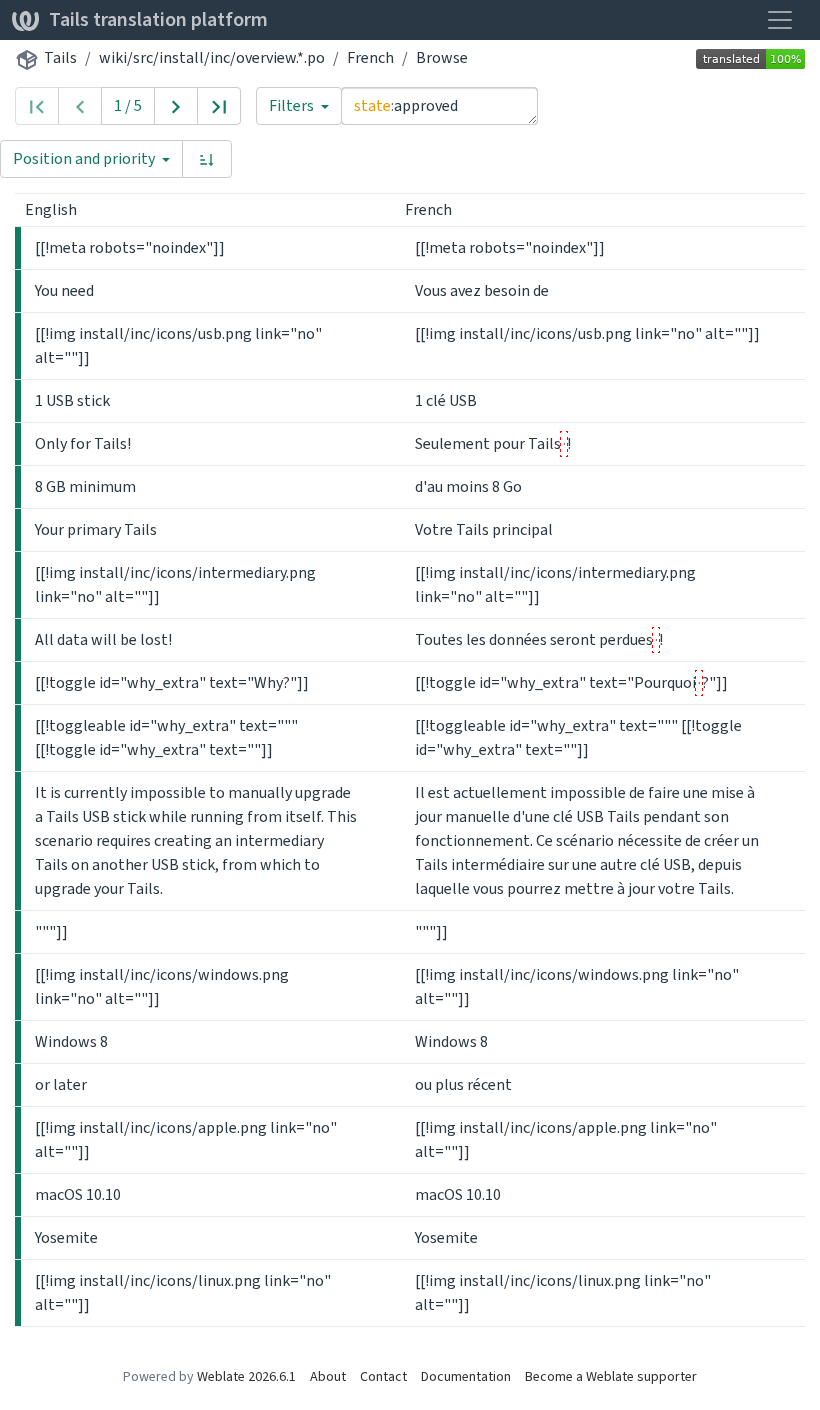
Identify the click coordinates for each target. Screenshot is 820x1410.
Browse (442, 57)
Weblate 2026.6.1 (246, 1376)
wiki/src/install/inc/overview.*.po (212, 57)
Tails (60, 57)
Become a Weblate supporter (611, 1376)
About (328, 1376)
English (52, 209)
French (370, 57)
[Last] (219, 106)
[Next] (176, 106)
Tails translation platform (158, 19)
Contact (383, 1376)
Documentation (466, 1376)
